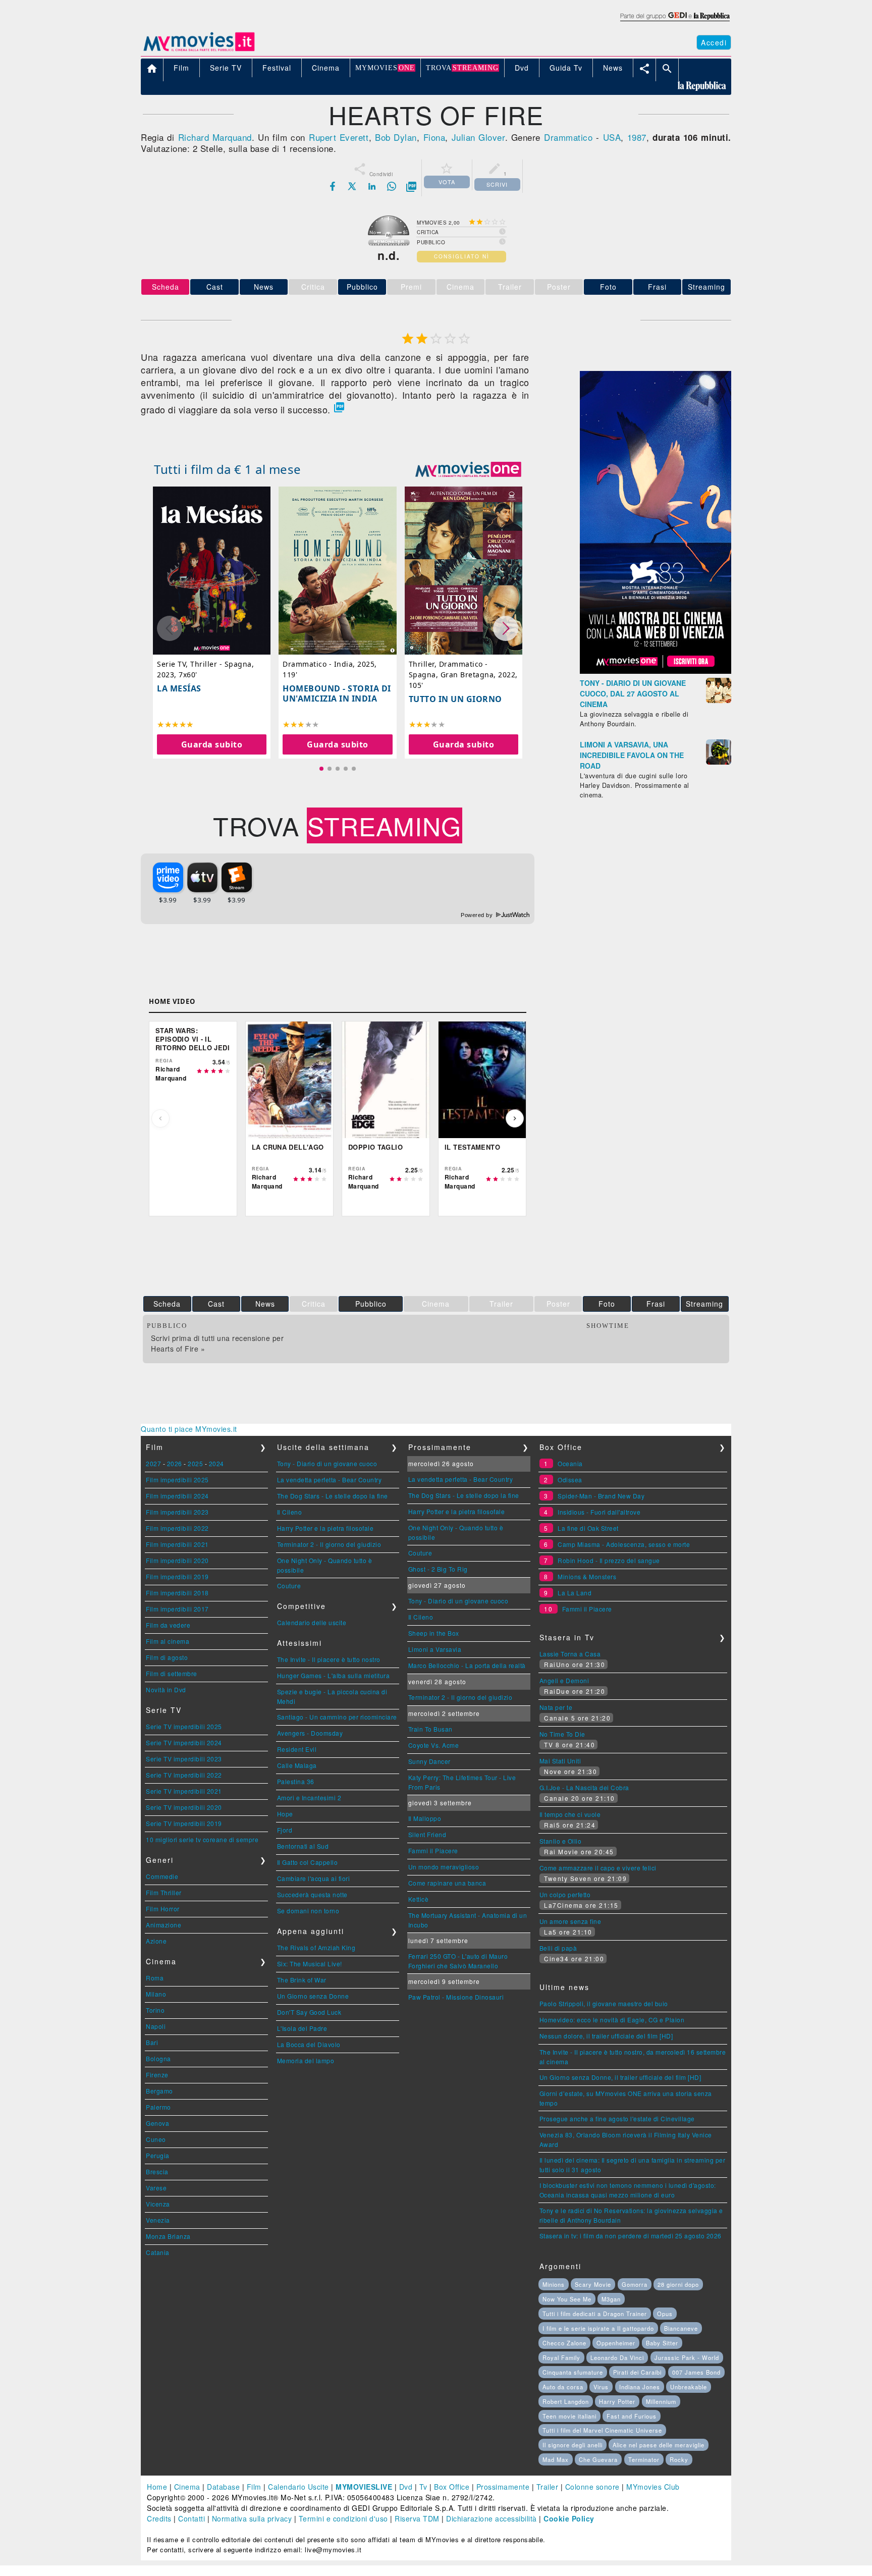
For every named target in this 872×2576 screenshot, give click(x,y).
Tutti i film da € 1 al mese (228, 469)
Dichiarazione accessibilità (492, 2518)
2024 (216, 1463)
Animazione (163, 1925)
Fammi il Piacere (433, 1850)
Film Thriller (164, 1892)
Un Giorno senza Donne (313, 1996)
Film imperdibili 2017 (177, 1609)
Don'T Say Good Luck (309, 2012)
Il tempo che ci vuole (570, 1814)
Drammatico (568, 137)
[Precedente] (160, 1118)
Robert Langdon (566, 2401)
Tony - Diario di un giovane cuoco (327, 1463)
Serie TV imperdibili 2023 (184, 1759)
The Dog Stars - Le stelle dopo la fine (333, 1496)
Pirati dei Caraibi (637, 2372)
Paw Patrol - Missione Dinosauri (456, 1997)
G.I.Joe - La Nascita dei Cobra (584, 1787)
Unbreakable (689, 2387)
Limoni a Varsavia (435, 1649)
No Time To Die (562, 1734)
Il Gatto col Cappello (308, 1862)
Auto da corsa (563, 2387)
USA (612, 137)
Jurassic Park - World (687, 2357)
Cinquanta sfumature (573, 2372)
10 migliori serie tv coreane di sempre (202, 1839)
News (264, 287)
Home (157, 2487)
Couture (289, 1586)
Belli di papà (558, 1948)
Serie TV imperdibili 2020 (184, 1807)
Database (223, 2487)
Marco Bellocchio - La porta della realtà (467, 1665)
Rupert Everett (339, 137)
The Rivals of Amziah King (316, 1947)
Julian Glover (478, 137)
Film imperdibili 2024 (177, 1496)
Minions (554, 2284)
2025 (195, 1463)
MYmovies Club (653, 2487)
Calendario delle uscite (312, 1622)
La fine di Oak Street (588, 1528)
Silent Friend (427, 1834)
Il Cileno (290, 1512)
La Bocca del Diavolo (309, 2044)
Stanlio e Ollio (561, 1841)
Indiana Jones (640, 2387)
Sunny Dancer (429, 1761)
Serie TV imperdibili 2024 (184, 1742)
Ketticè (419, 1899)
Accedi (714, 42)
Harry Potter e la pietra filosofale (325, 1528)
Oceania (570, 1463)
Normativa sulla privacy (252, 2518)
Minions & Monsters (587, 1576)
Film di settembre (172, 1673)
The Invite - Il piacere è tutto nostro (329, 1659)
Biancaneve (681, 2328)
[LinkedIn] (372, 186)
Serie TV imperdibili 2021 (184, 1791)
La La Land (575, 1593)
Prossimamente (503, 2487)
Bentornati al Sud (303, 1846)
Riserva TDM (417, 2518)
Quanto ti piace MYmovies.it (189, 1429)
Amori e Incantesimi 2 (309, 1797)
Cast (215, 287)
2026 (175, 1463)
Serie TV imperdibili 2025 (184, 1726)
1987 (637, 137)
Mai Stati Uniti (560, 1761)
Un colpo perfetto (565, 1894)
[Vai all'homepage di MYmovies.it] (199, 50)
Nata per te (556, 1707)
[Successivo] (515, 1118)
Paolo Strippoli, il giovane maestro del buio (604, 2003)
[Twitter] (352, 186)
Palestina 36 (296, 1781)
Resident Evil (297, 1749)
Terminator (644, 2459)
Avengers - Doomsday (310, 1733)
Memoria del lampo (306, 2060)
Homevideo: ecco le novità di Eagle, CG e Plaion (612, 2020)
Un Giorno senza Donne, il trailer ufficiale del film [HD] (620, 2077)
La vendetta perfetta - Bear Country (330, 1480)
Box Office (452, 2487)
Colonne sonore (592, 2487)
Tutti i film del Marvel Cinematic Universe (602, 2430)
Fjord (285, 1830)
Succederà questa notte (312, 1894)
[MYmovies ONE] (468, 469)
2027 (153, 1463)
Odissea (570, 1480)
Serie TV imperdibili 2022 (184, 1775)
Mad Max (556, 2459)
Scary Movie (593, 2284)
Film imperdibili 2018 (177, 1593)
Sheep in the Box (434, 1633)
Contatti (192, 2518)
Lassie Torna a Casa (570, 1654)
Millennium (661, 2401)
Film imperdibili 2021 (177, 1544)
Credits (159, 2518)
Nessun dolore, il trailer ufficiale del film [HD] (606, 2036)
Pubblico (362, 287)
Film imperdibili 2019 (177, 1576)
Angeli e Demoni (564, 1680)
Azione (156, 1941)
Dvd (406, 2487)
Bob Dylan (396, 137)
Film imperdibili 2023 (177, 1512)
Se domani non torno (308, 1911)
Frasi (657, 287)
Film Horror (163, 1909)
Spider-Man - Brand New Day (601, 1496)
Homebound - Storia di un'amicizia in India (337, 693)
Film (254, 2487)
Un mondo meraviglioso (444, 1867)
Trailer (548, 2487)
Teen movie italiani (569, 2416)
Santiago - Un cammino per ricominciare (337, 1717)
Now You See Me (567, 2299)
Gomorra (635, 2284)
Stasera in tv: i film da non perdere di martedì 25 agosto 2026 (631, 2236)
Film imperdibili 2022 (177, 1528)
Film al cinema (168, 1641)
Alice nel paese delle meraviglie (659, 2445)
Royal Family (561, 2357)
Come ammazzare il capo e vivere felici (598, 1868)
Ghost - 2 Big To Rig (438, 1569)
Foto (608, 287)
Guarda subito (212, 744)
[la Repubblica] (674, 22)
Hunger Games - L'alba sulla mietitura (334, 1675)
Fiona (434, 137)
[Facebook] (333, 186)
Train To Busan (430, 1729)
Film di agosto (167, 1657)
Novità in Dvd (166, 1689)
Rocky (679, 2459)
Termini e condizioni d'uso (343, 2518)
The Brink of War (302, 1980)
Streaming (706, 287)
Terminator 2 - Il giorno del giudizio (329, 1544)
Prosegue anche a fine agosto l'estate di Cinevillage (617, 2118)
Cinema (187, 2487)
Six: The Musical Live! (310, 1964)
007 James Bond (696, 2372)
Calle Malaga (297, 1765)
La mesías (179, 688)
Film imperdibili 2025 (177, 1480)
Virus (601, 2387)
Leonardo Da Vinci (617, 2357)
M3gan (611, 2299)
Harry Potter (617, 2401)
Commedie (162, 1876)
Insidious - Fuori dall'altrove (599, 1512)
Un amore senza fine (570, 1921)
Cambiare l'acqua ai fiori (314, 1878)
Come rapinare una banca (447, 1883)
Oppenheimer (616, 2343)
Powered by (478, 915)
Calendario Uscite (298, 2487)
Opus (665, 2314)
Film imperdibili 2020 (177, 1560)
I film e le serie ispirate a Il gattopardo (598, 2328)
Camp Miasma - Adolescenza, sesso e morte (624, 1544)
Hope (285, 1814)
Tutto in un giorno (455, 699)
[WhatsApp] (392, 186)
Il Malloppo (425, 1818)
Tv (423, 2487)
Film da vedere (168, 1625)
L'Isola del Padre (302, 2028)
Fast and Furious (632, 2416)
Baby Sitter (662, 2343)
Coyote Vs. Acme (434, 1745)
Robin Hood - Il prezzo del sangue (609, 1560)
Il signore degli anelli (573, 2445)
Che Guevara (598, 2459)
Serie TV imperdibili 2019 (184, 1823)
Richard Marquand (215, 137)
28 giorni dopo (678, 2284)
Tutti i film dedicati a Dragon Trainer (595, 2314)
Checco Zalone (564, 2343)
